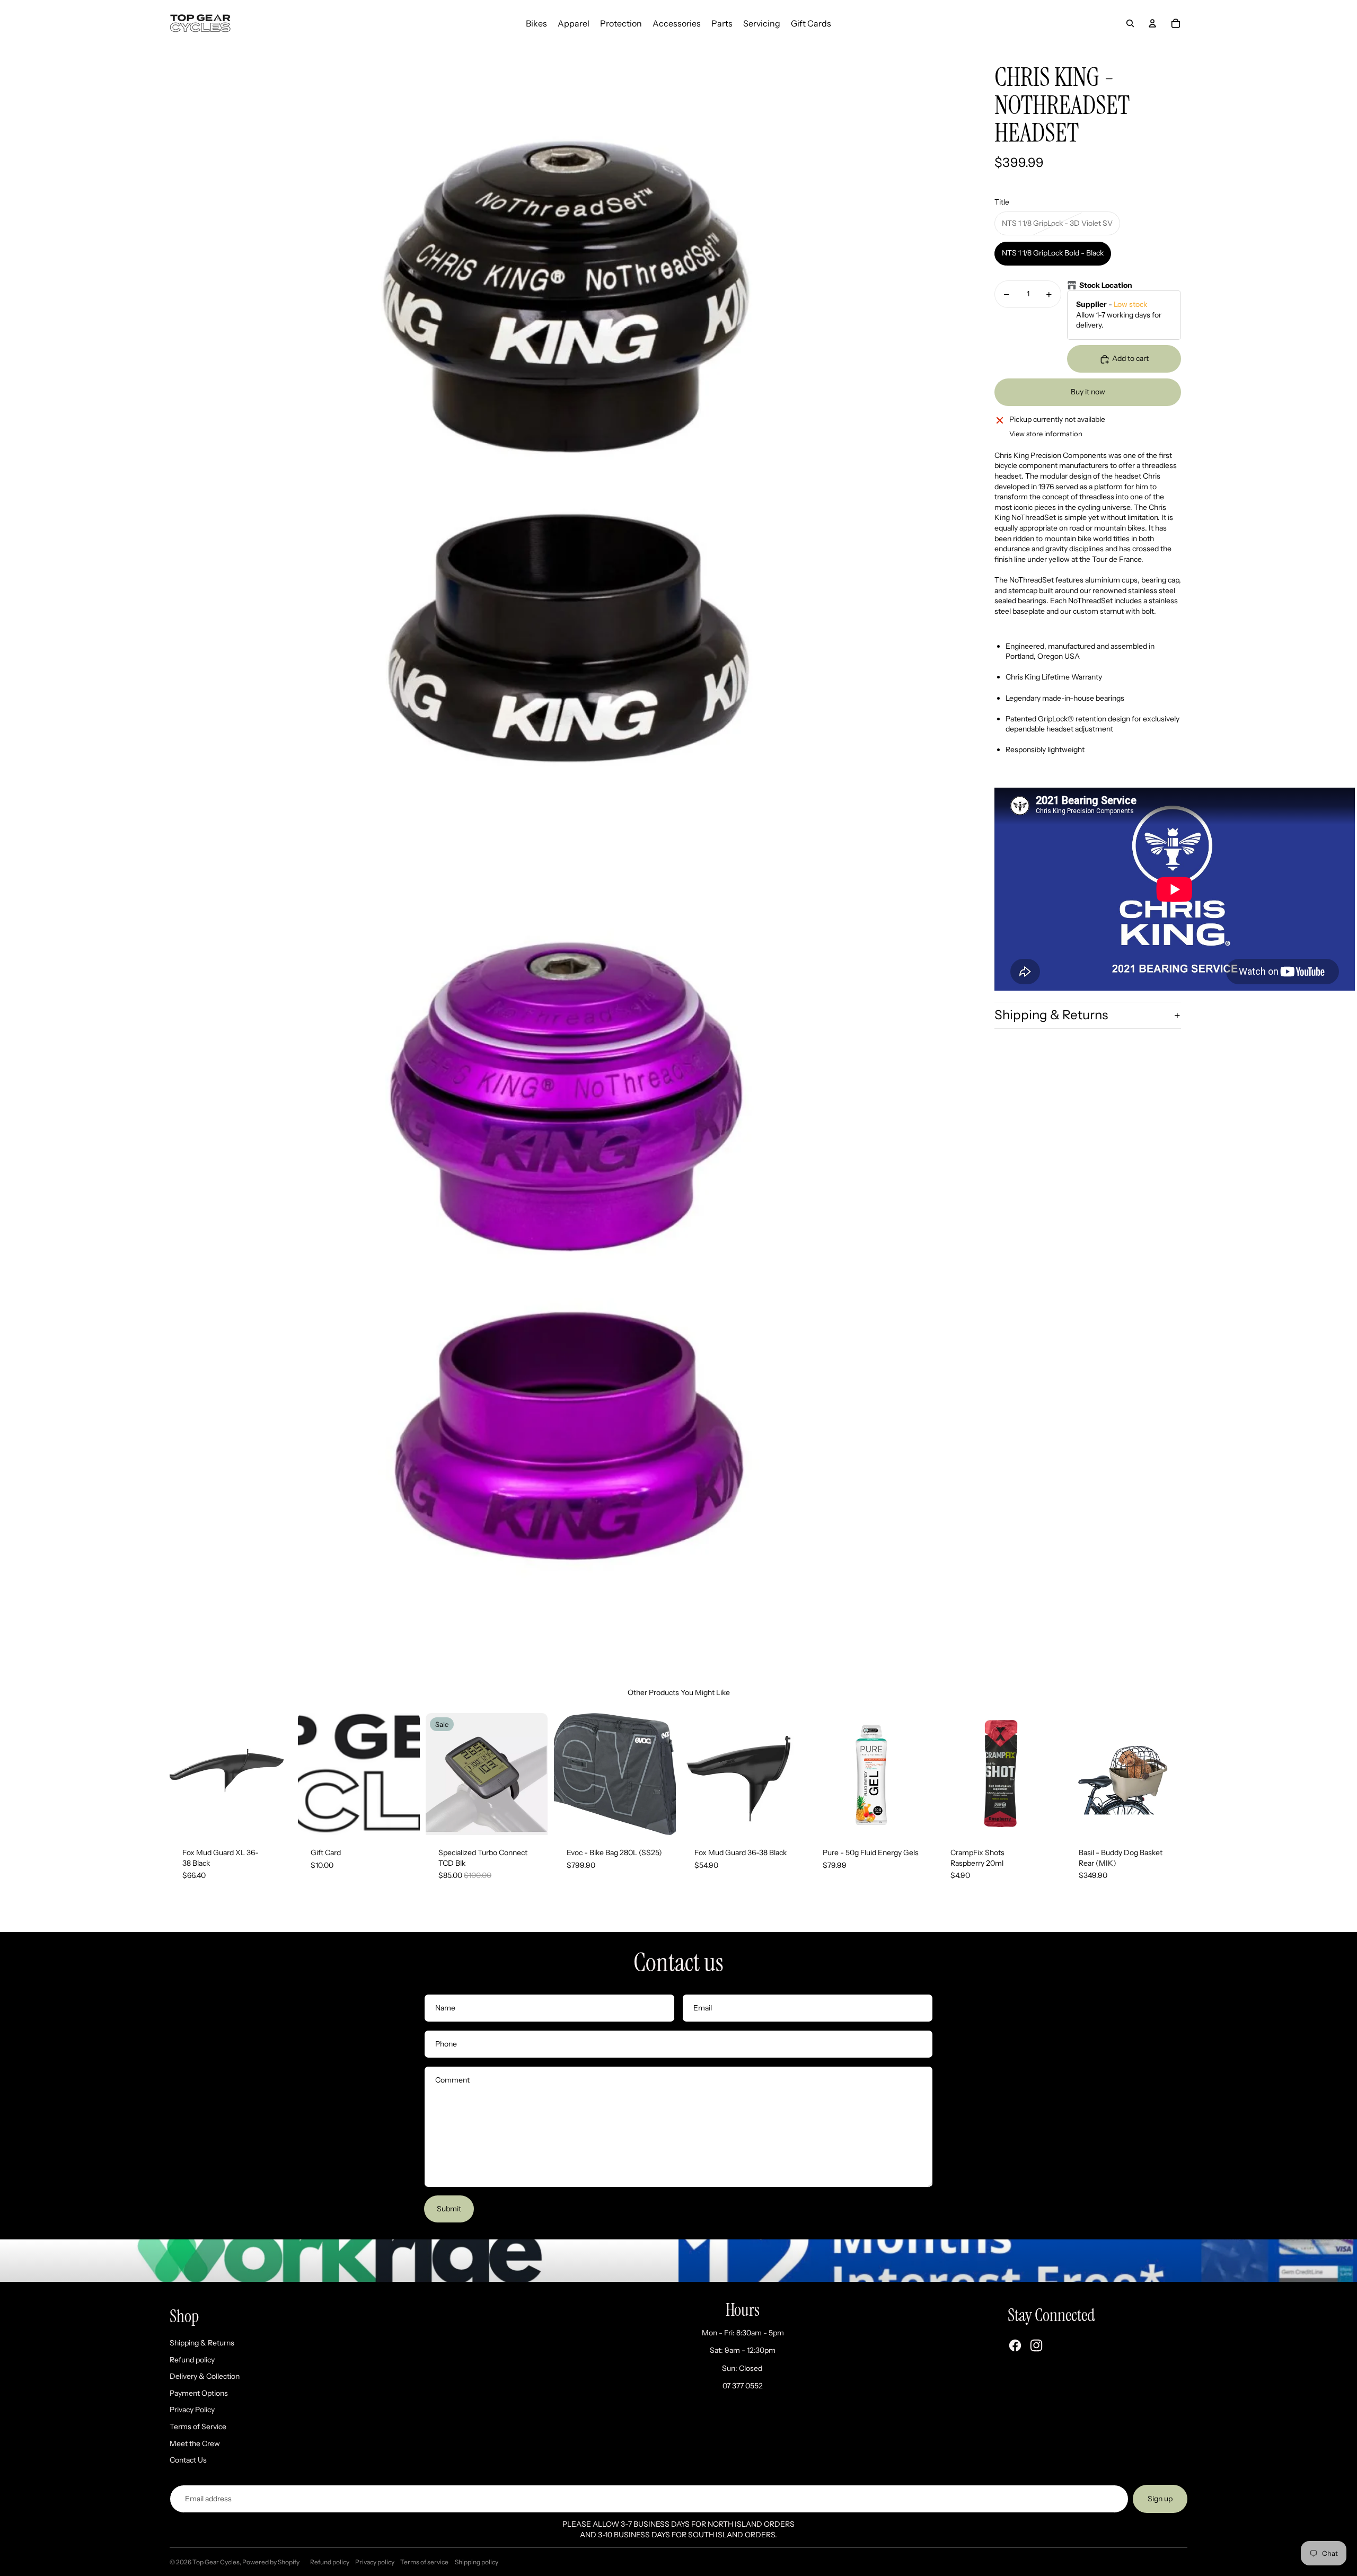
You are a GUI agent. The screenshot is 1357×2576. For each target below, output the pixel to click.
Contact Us (188, 2460)
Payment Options (199, 2393)
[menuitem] (536, 23)
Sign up (1160, 2499)
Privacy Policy (192, 2410)
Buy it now (1088, 392)
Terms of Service (198, 2427)
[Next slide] (283, 1774)
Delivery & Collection (205, 2376)
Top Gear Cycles (216, 2562)
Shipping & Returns (1051, 1015)
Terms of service (424, 2562)
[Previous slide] (178, 1774)
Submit (449, 2209)
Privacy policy (375, 2562)
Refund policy (192, 2360)
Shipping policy (477, 2562)
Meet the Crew (195, 2443)
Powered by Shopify (271, 2562)
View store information (1046, 434)
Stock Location (1106, 285)
